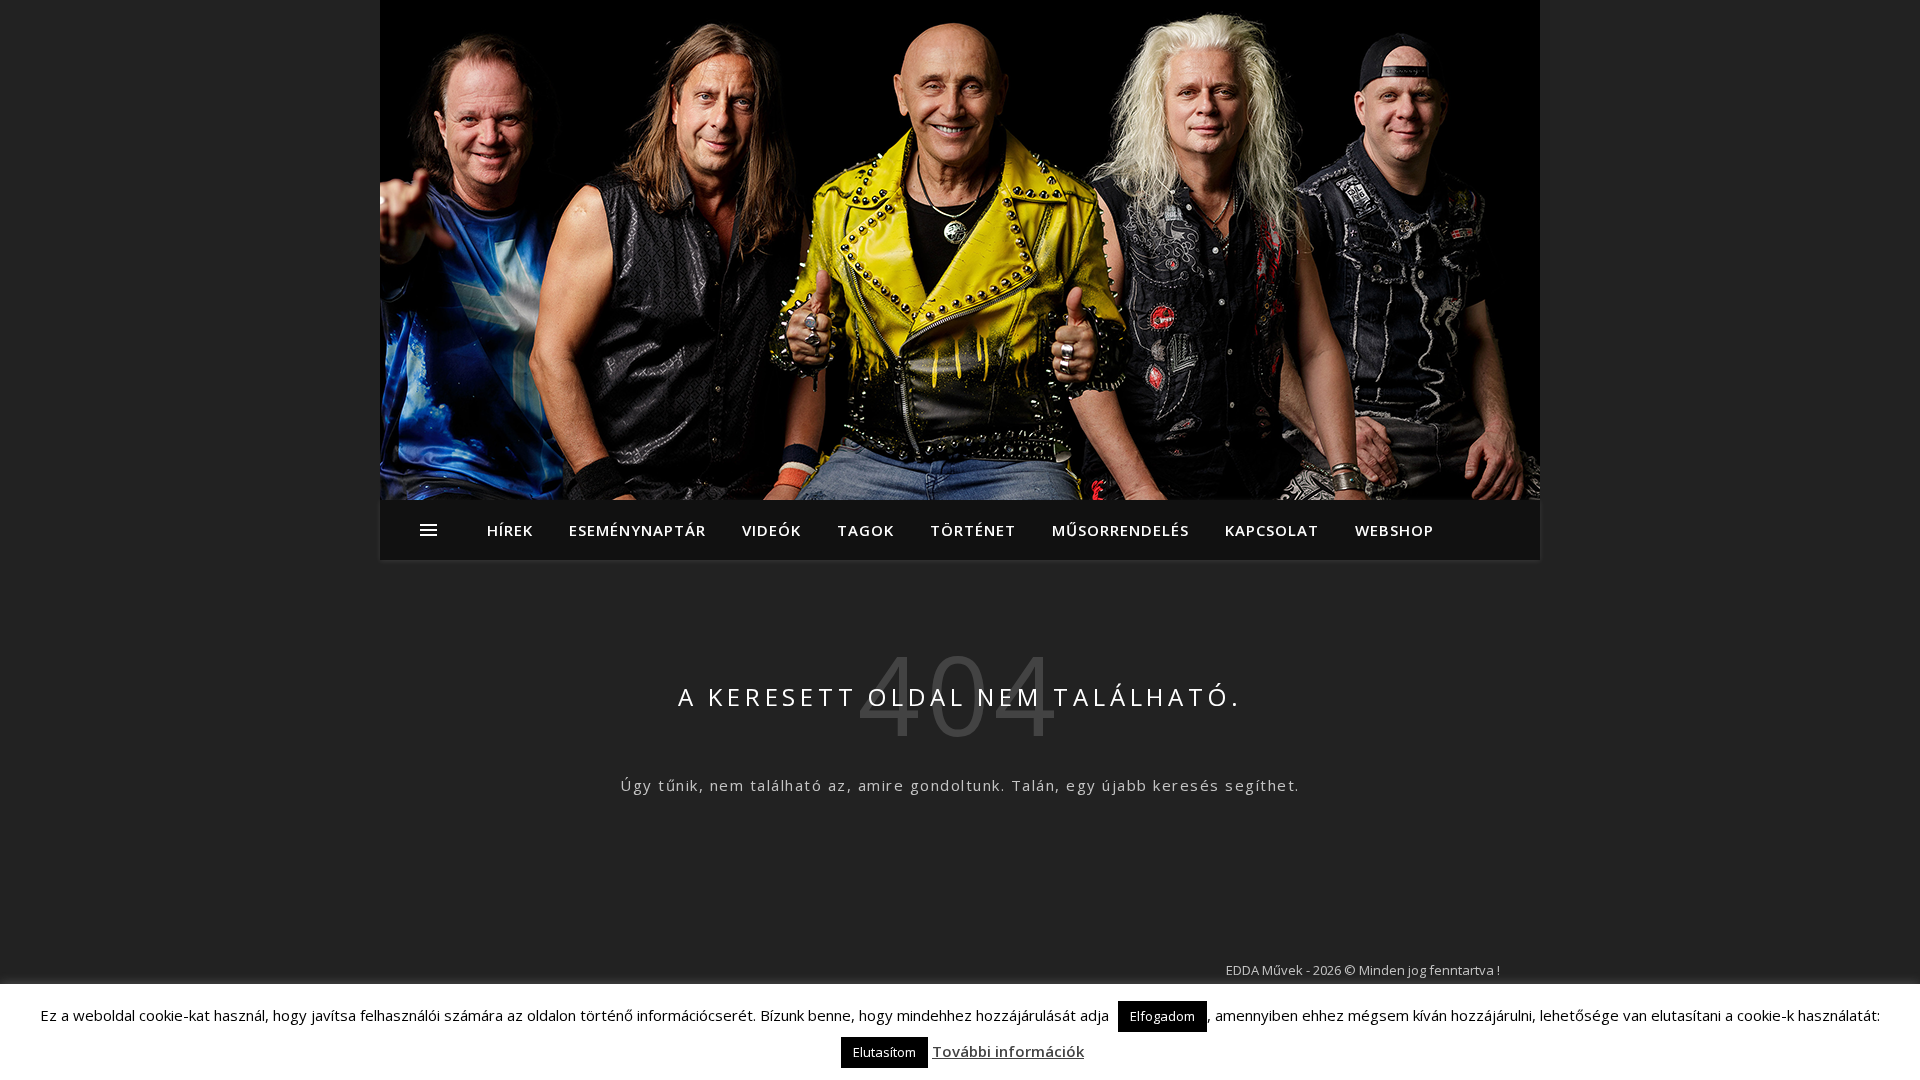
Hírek (510, 530)
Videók (771, 530)
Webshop (1394, 530)
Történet (973, 530)
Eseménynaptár (637, 530)
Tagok (865, 530)
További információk (1008, 1051)
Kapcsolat (1272, 530)
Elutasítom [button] (884, 1052)
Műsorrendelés (1120, 530)
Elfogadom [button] (1162, 1016)
